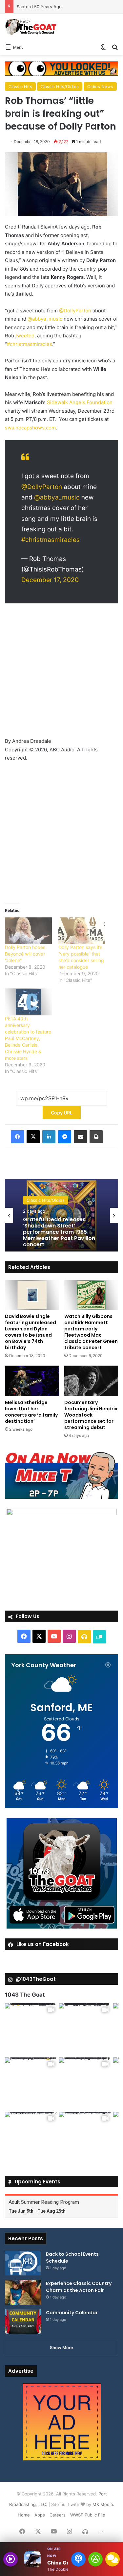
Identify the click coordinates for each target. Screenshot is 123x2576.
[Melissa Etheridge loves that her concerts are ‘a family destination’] (32, 1381)
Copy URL (62, 1113)
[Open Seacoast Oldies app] (95, 2559)
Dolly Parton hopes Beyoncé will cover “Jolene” (25, 954)
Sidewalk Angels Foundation (80, 402)
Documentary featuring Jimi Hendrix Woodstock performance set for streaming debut (91, 1415)
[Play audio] (10, 2559)
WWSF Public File (88, 2515)
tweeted (25, 336)
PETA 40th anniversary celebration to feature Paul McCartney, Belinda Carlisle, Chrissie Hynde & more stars (28, 1038)
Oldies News (100, 86)
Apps (40, 2515)
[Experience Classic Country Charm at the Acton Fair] (23, 2292)
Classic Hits (20, 86)
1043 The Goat (25, 1995)
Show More (61, 2347)
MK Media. (103, 2504)
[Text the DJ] (113, 2559)
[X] (33, 1137)
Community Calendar (72, 2313)
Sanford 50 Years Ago (39, 7)
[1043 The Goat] (31, 27)
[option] (61, 1215)
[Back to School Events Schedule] (23, 2263)
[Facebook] (17, 1137)
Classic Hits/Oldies (60, 86)
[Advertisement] (61, 673)
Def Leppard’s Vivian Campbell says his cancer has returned (58, 1232)
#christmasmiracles (30, 344)
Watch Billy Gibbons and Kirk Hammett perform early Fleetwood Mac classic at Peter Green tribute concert (91, 1332)
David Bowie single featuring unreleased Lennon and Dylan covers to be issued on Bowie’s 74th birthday (31, 1332)
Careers (58, 2515)
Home (24, 2515)
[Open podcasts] (78, 2559)
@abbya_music (45, 319)
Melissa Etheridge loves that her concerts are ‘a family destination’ (31, 1412)
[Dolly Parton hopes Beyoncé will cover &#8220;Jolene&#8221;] (28, 931)
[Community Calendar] (23, 2322)
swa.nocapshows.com (30, 428)
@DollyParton (75, 311)
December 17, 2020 (50, 580)
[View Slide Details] (61, 1475)
